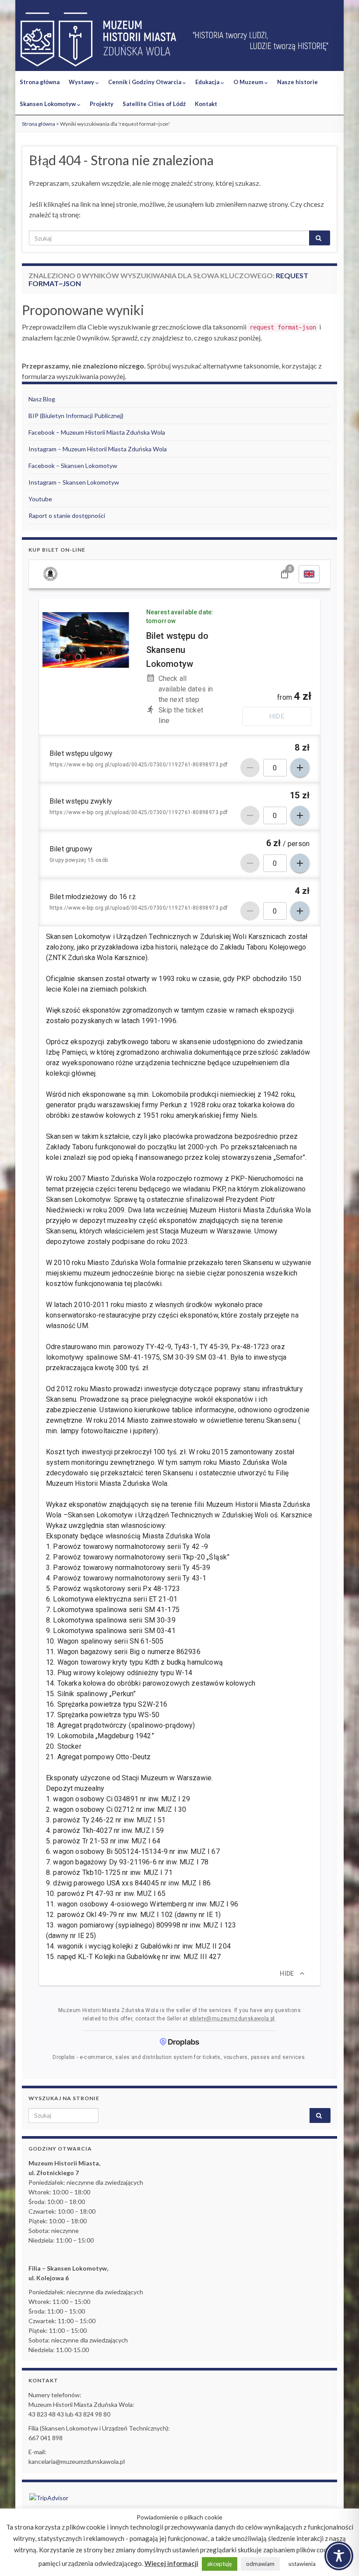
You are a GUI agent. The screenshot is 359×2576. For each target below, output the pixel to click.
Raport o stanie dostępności (67, 516)
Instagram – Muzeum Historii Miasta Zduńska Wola (98, 449)
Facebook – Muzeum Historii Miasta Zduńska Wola (97, 432)
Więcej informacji (171, 2563)
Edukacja (208, 82)
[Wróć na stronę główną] (179, 40)
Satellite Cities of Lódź (154, 104)
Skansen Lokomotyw (48, 104)
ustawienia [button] (302, 2564)
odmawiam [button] (260, 2564)
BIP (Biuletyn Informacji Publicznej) (76, 416)
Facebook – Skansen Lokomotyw (73, 466)
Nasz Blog (42, 399)
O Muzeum (249, 82)
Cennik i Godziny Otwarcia (145, 82)
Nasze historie (297, 82)
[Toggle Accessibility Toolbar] (339, 2556)
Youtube (40, 499)
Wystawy (82, 82)
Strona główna (40, 82)
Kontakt (206, 104)
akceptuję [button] (220, 2564)
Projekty (102, 104)
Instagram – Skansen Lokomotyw (74, 482)
